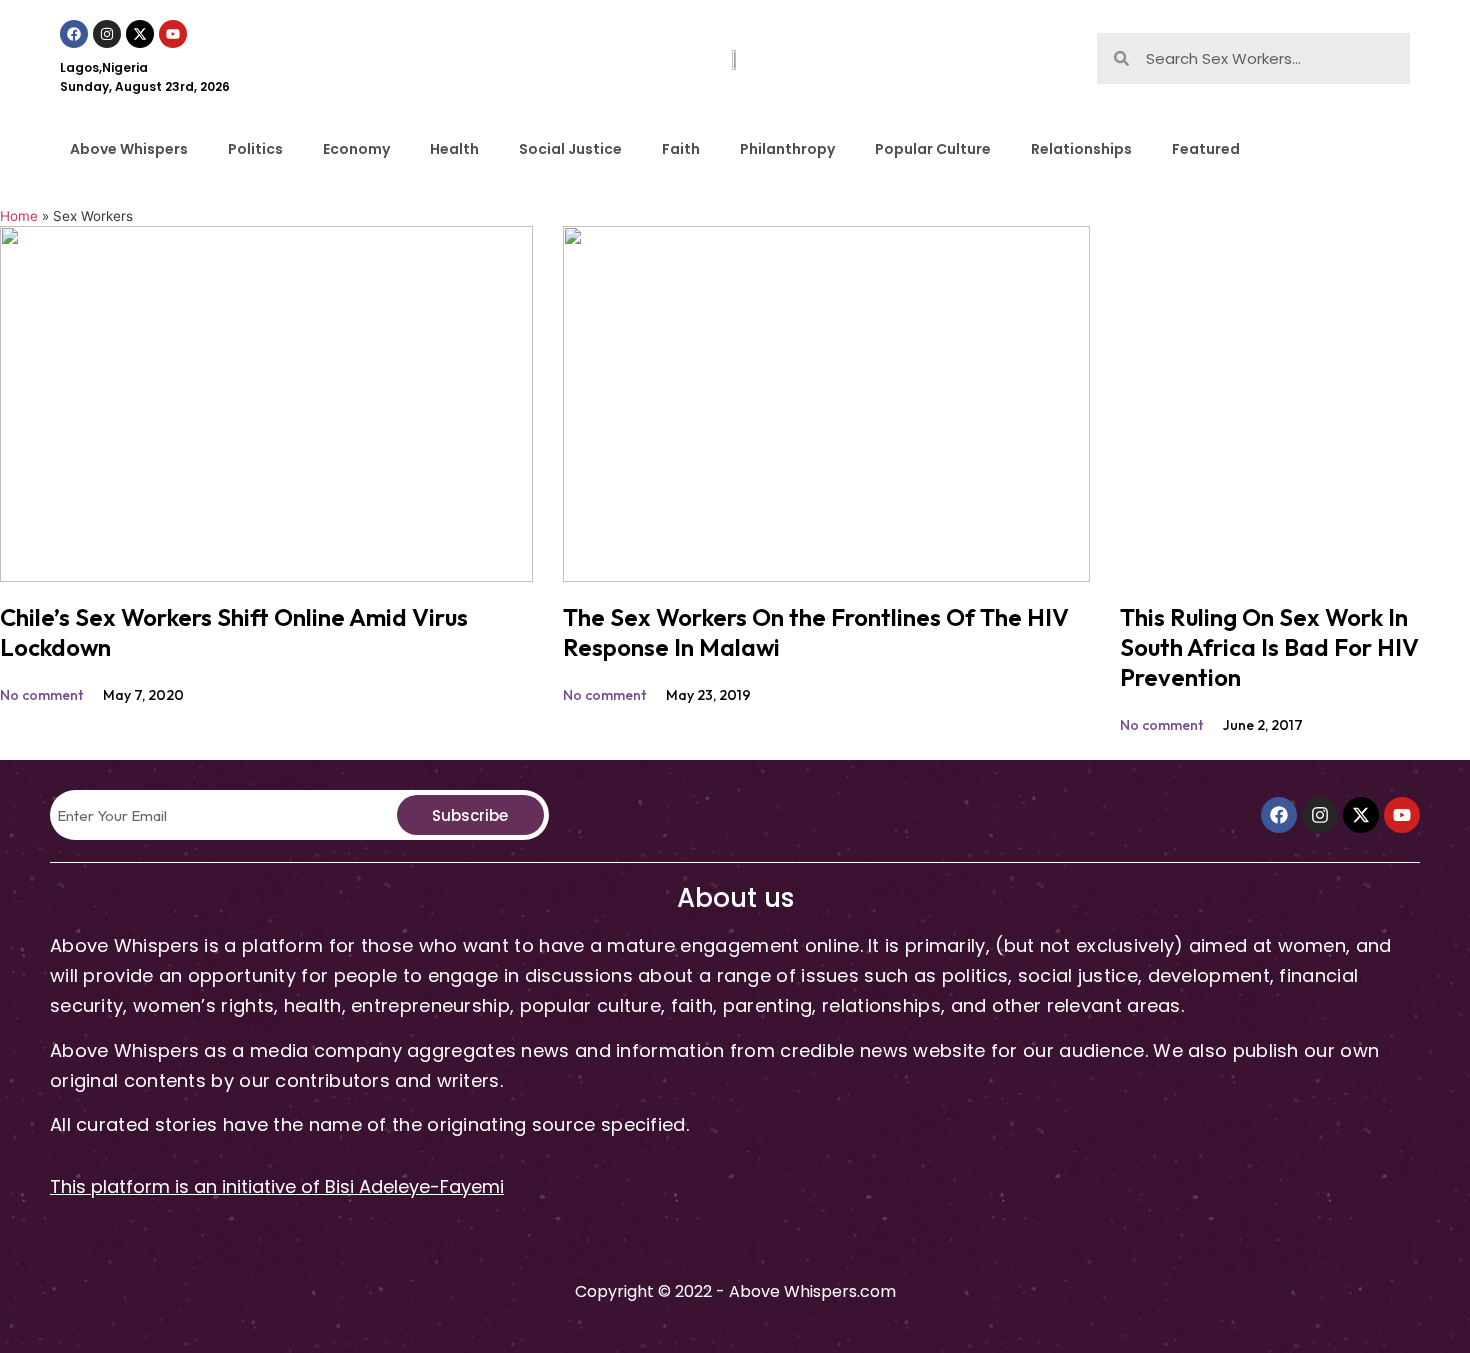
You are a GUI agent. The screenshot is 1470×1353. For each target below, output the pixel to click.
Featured (1206, 149)
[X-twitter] (140, 34)
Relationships (1081, 149)
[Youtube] (173, 34)
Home (19, 216)
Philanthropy (787, 149)
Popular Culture (933, 149)
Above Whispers (129, 149)
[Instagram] (107, 34)
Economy (356, 149)
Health (454, 149)
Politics (255, 149)
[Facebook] (74, 34)
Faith (681, 149)
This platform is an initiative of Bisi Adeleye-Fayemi (277, 1186)
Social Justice (570, 149)
